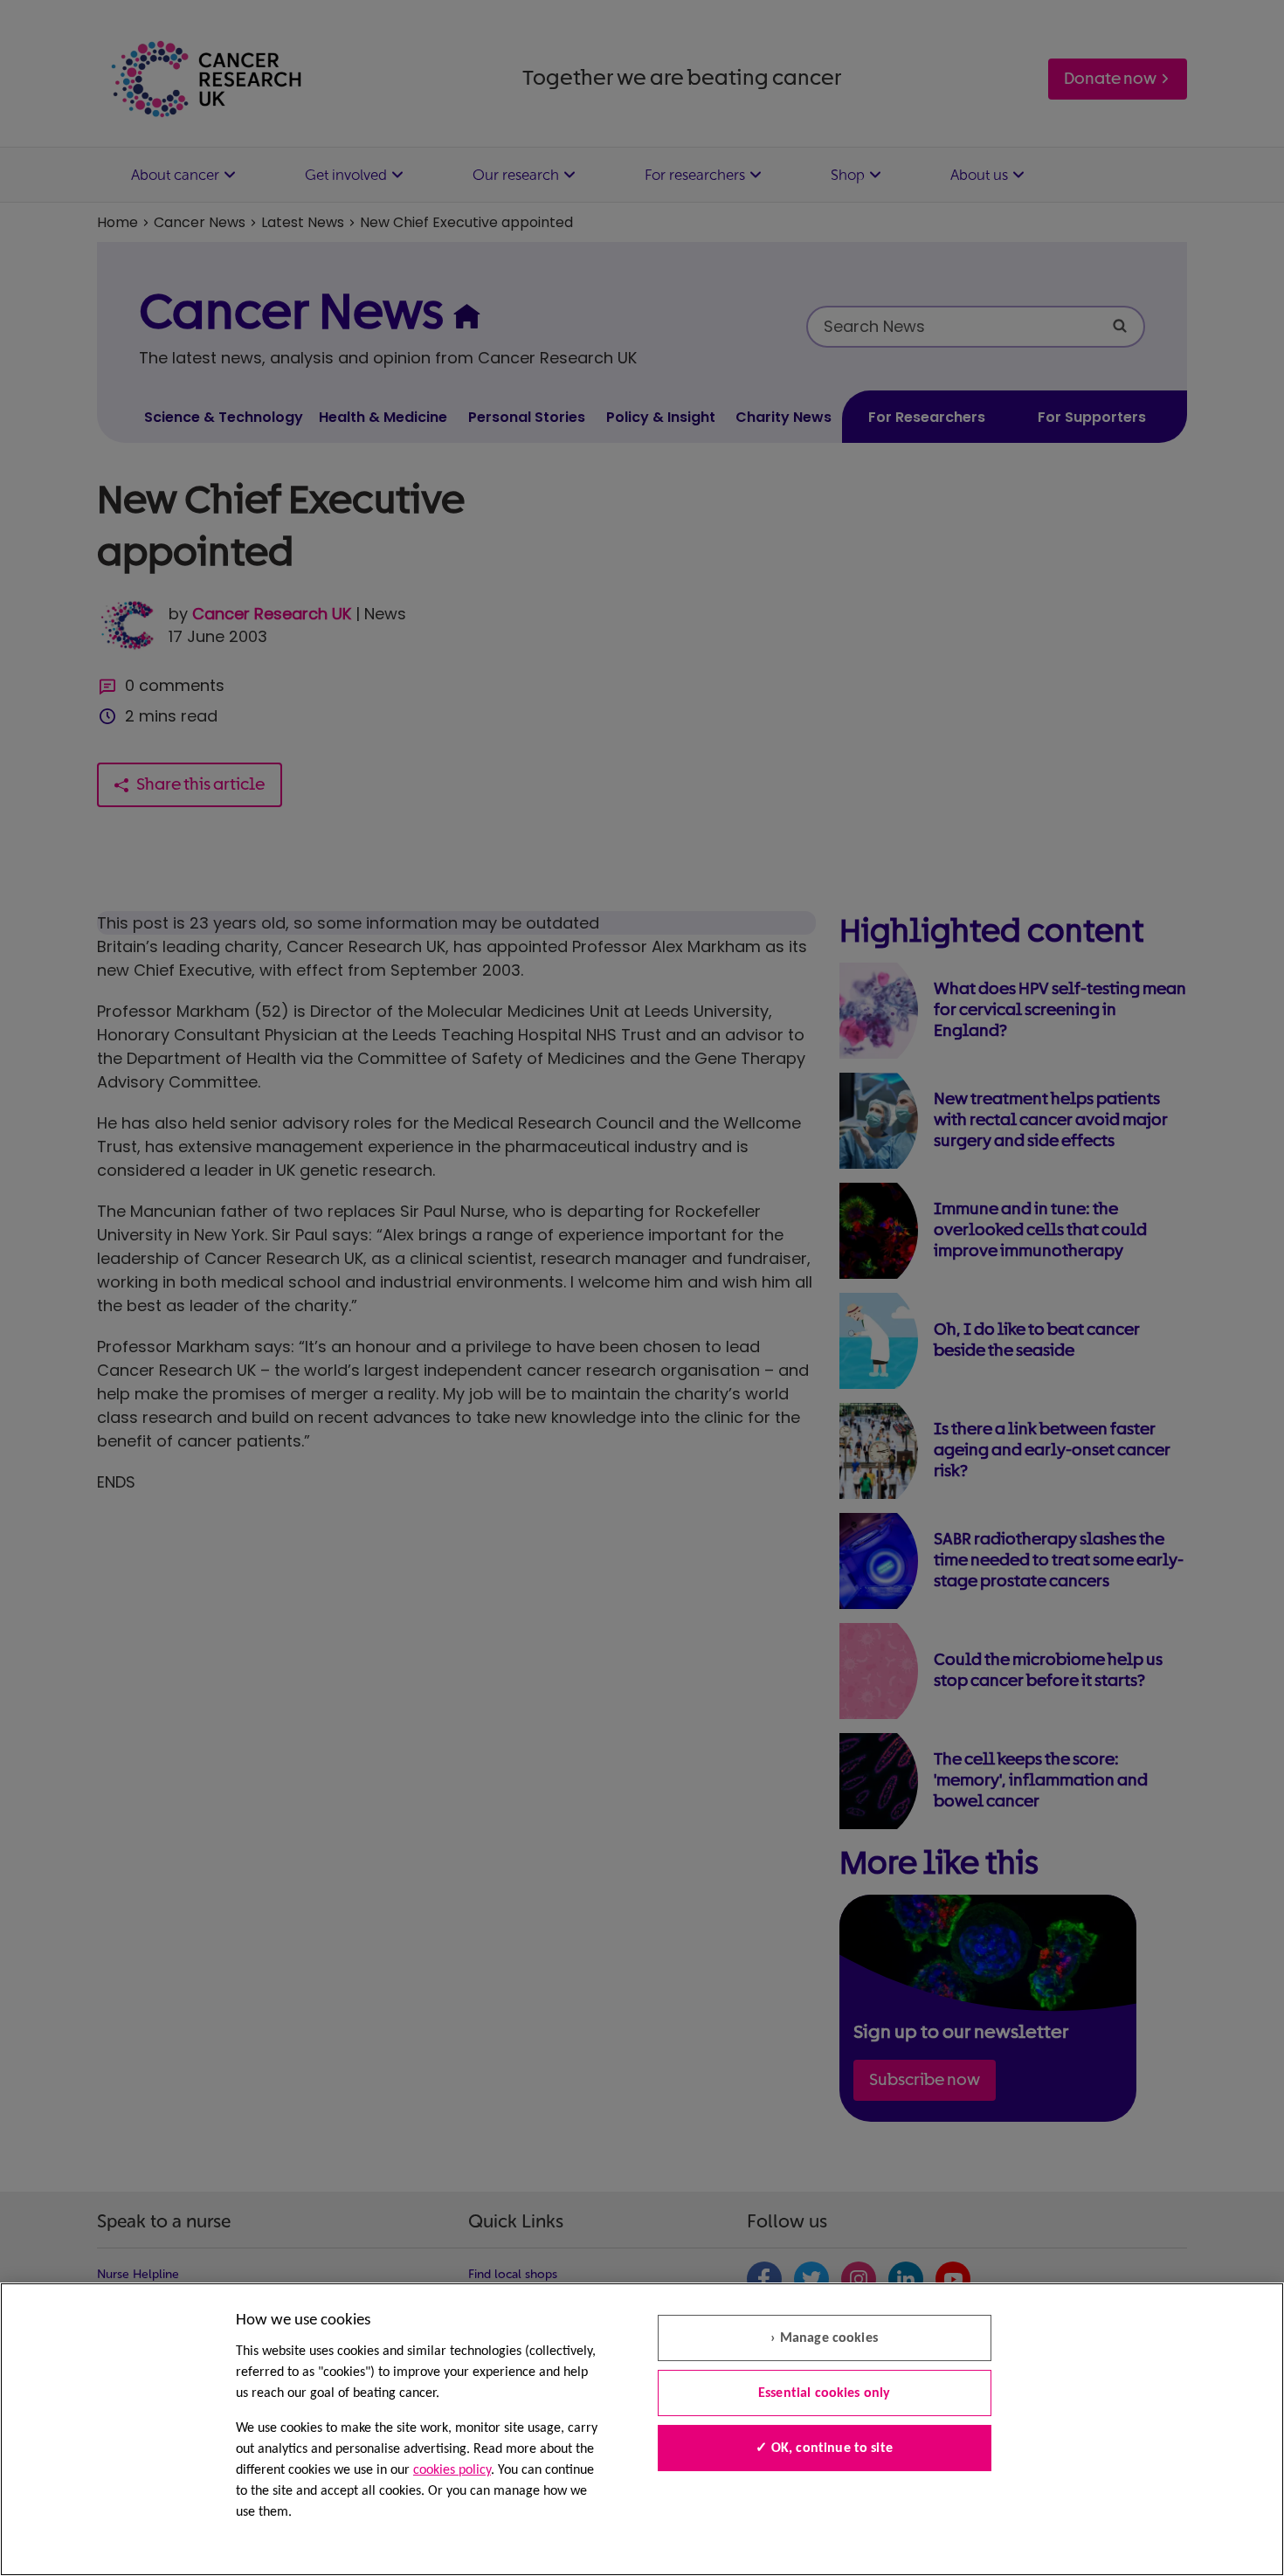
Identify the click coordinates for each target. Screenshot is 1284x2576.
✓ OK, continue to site (824, 2448)
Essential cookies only (825, 2393)
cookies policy (452, 2470)
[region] (642, 2429)
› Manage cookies (824, 2338)
